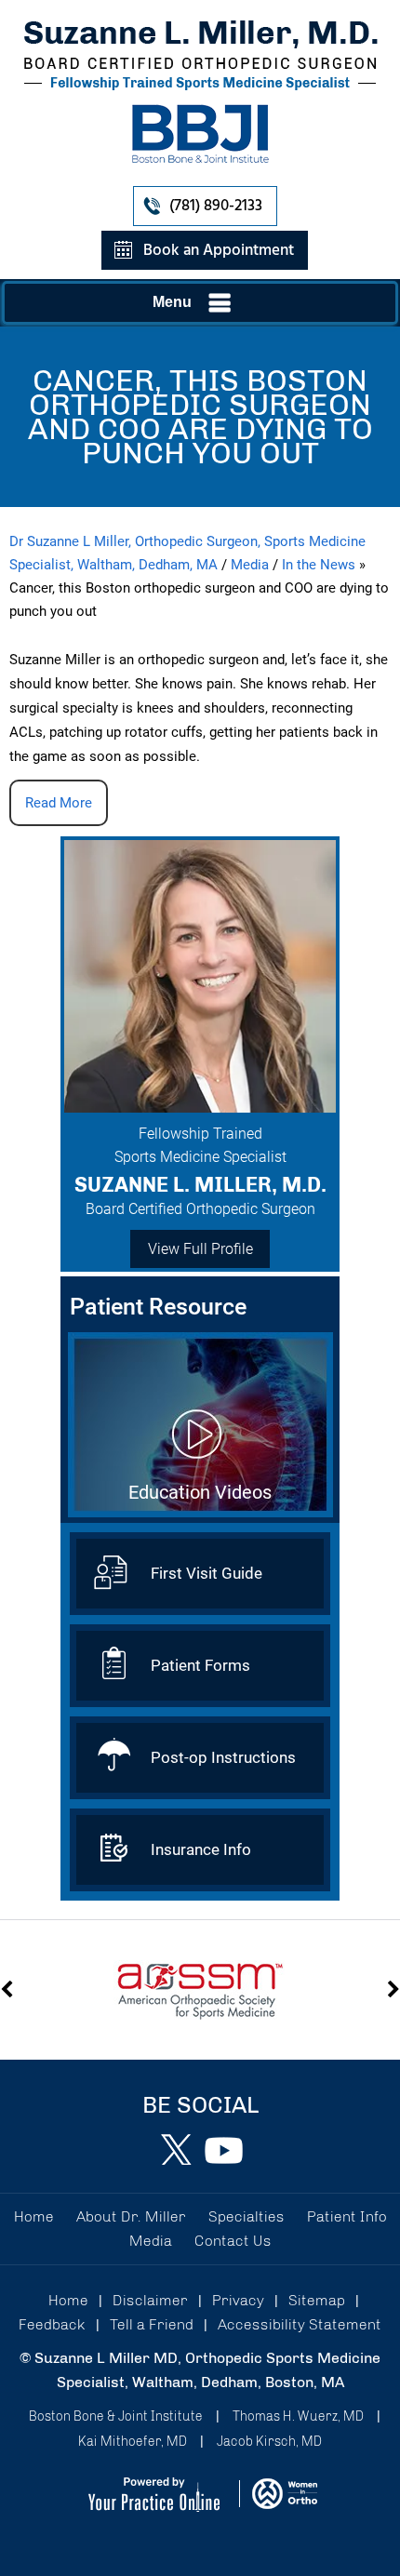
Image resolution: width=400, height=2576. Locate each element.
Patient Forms (200, 1665)
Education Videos (200, 1492)
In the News (319, 565)
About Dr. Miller (131, 2216)
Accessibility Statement (300, 2324)
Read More (59, 803)
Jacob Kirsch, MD (269, 2442)
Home (34, 2216)
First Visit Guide (207, 1573)
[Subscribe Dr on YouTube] (223, 2150)
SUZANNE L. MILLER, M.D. (200, 1185)
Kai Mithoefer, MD (133, 2442)
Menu (172, 302)
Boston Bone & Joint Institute (116, 2416)
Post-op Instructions (223, 1757)
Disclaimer (150, 2300)
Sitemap (317, 2300)
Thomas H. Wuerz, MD (298, 2416)
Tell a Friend (152, 2324)
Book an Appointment (219, 251)
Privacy (238, 2300)
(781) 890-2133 (216, 206)
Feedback (52, 2324)
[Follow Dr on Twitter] (177, 2150)
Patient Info (347, 2216)
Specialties (247, 2216)
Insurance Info (201, 1849)
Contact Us (233, 2241)
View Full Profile (200, 1249)
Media (250, 565)
